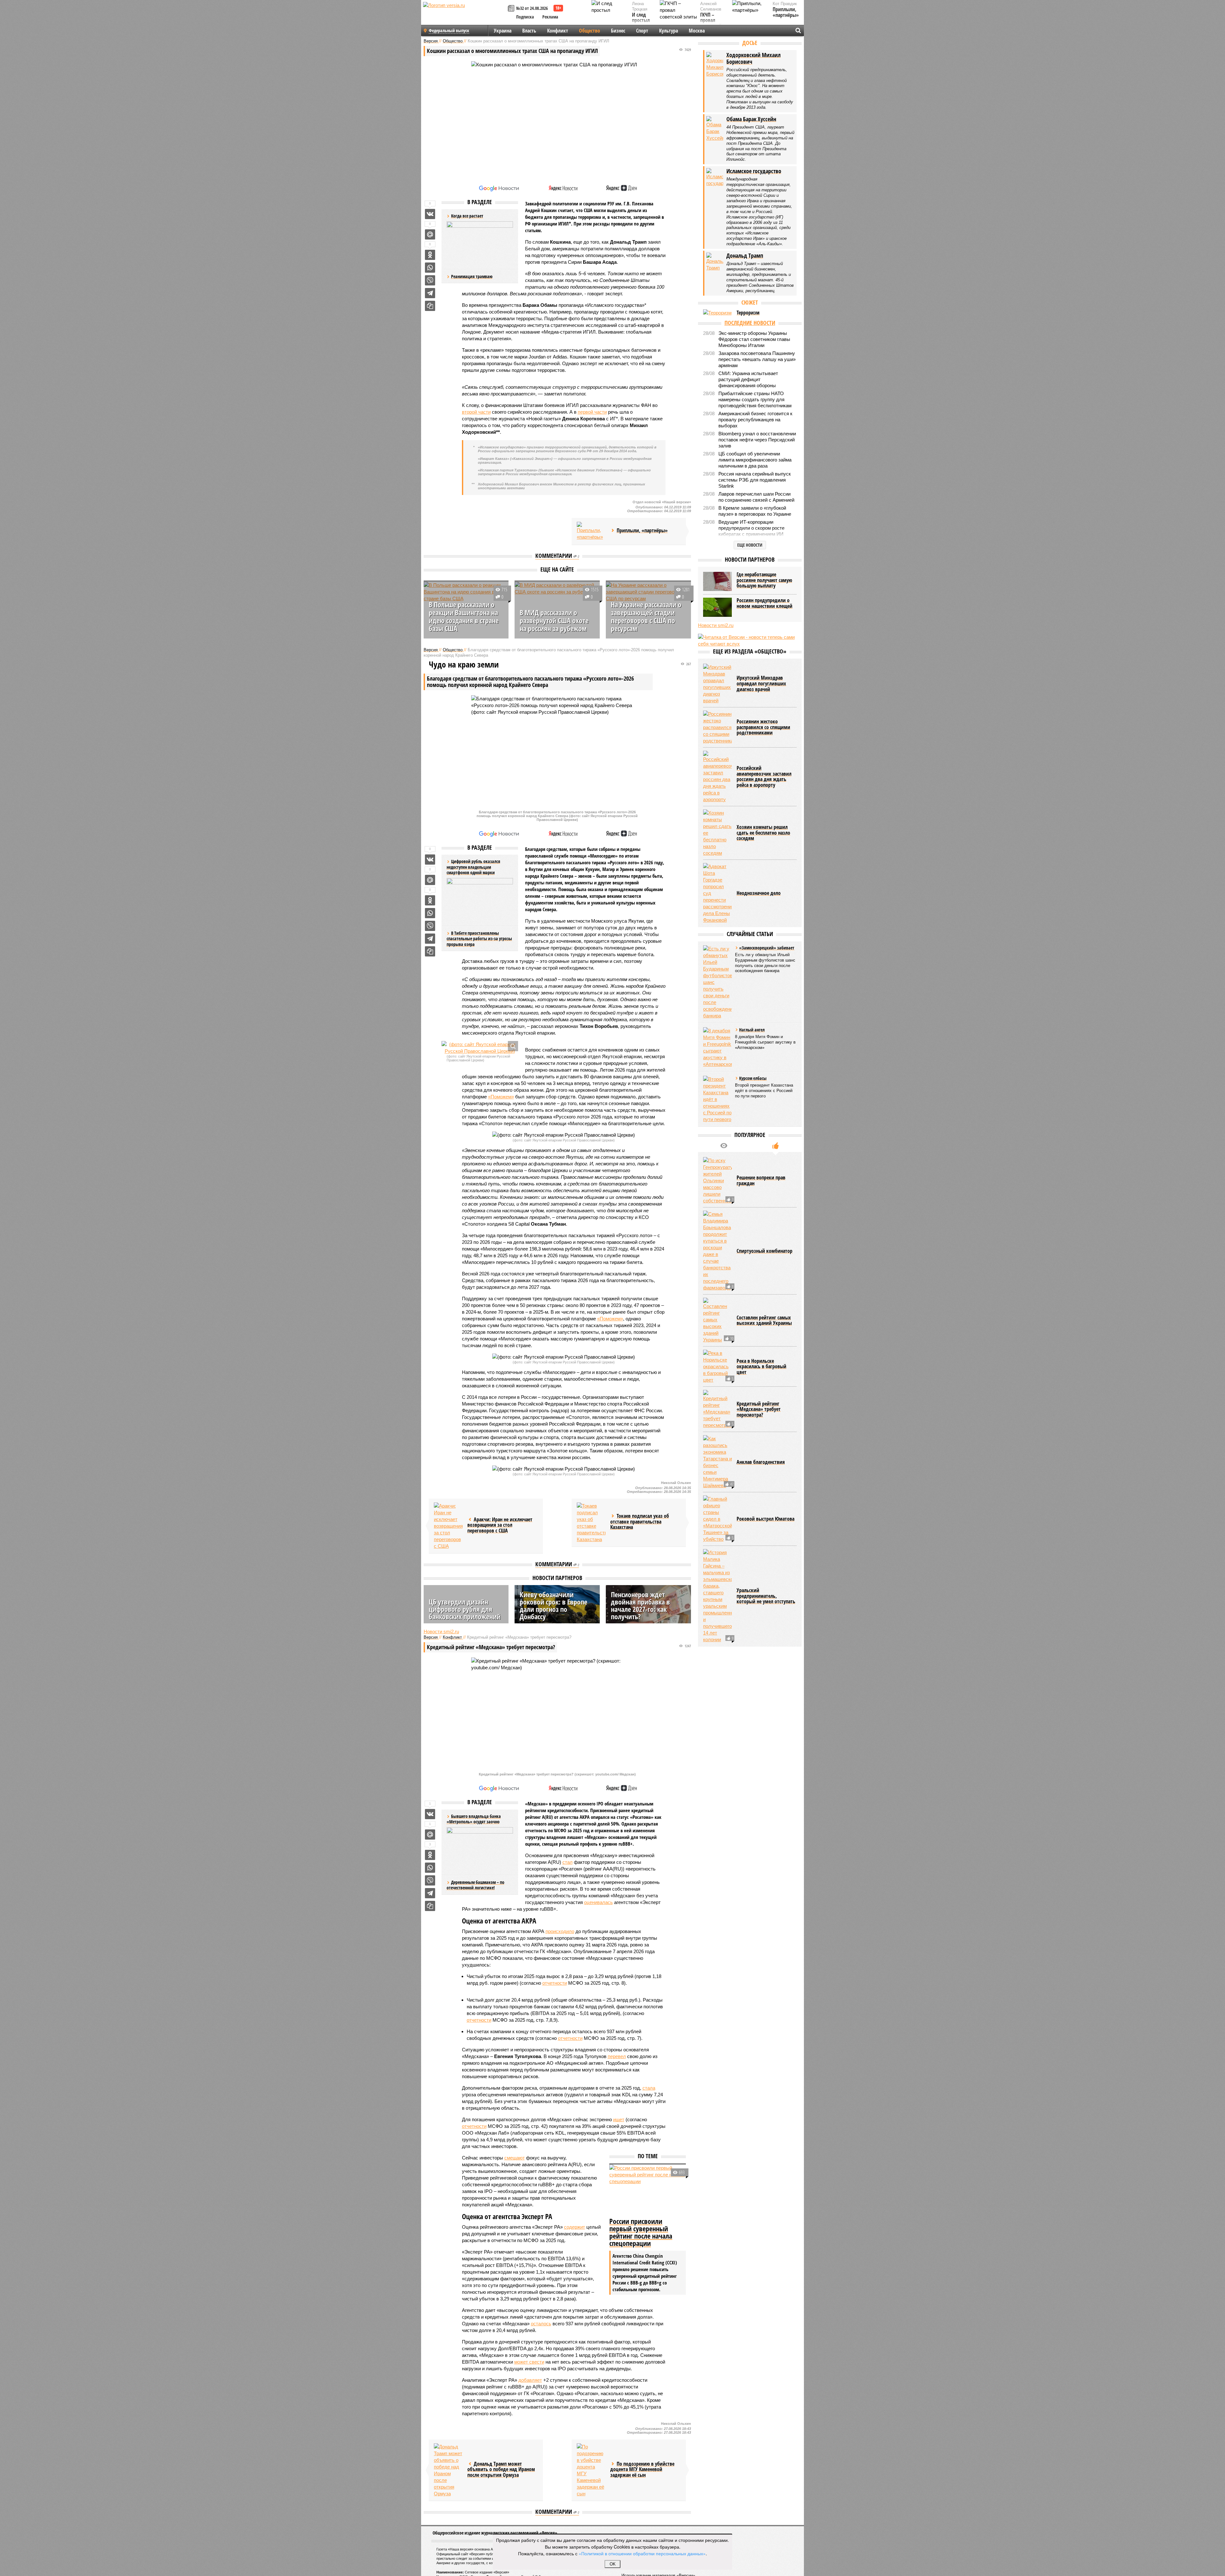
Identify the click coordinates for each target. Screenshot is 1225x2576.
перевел (617, 2056)
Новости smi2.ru (441, 1631)
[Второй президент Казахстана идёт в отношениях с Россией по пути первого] (717, 1099)
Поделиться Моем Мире (430, 234)
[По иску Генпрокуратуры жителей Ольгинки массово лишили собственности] (717, 1181)
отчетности (555, 1983)
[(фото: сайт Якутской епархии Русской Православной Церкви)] (480, 1048)
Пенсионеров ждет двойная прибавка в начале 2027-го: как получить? (640, 1605)
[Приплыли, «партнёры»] (591, 531)
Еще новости (750, 545)
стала (649, 2088)
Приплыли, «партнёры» (786, 12)
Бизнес (618, 31)
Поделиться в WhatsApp (430, 268)
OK (613, 2564)
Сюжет (750, 302)
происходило (560, 1931)
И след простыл (641, 18)
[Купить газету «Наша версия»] (512, 9)
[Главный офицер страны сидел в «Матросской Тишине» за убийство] (717, 1519)
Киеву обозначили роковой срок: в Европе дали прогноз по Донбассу (553, 1605)
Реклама (550, 17)
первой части (592, 412)
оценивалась (598, 1902)
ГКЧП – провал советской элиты (711, 23)
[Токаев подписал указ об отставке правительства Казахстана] (591, 1523)
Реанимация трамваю (472, 276)
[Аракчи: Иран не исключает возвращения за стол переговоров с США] (448, 1526)
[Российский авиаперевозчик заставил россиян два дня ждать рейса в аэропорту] (717, 777)
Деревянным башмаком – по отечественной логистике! (475, 1885)
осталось (541, 2324)
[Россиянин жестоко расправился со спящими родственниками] (717, 727)
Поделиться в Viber (430, 280)
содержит (575, 2227)
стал (568, 1862)
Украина (503, 31)
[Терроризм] (717, 313)
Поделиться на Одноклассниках (430, 255)
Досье (750, 43)
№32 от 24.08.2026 (532, 8)
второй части (476, 412)
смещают (515, 2158)
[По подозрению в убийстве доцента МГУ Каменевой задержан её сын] (591, 2470)
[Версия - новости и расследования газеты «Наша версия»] (464, 15)
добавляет (530, 2380)
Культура (668, 31)
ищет (619, 2119)
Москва (697, 31)
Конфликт (558, 31)
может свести (529, 2362)
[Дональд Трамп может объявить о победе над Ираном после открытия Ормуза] (448, 2470)
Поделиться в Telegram (430, 293)
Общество (590, 31)
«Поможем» (501, 1097)
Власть (529, 31)
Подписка (525, 17)
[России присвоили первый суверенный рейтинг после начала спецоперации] (648, 2190)
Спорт (642, 31)
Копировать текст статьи (430, 306)
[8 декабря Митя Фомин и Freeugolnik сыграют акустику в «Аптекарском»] (717, 1047)
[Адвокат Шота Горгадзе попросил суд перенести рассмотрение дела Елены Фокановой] (717, 893)
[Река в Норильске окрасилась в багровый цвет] (717, 1366)
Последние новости (750, 323)
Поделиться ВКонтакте (430, 214)
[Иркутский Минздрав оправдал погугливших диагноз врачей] (717, 684)
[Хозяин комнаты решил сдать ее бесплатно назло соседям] (717, 833)
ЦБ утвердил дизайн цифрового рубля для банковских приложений (465, 1609)
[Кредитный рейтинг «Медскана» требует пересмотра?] (717, 1409)
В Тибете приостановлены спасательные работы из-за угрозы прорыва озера (479, 939)
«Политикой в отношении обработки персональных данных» (642, 2553)
